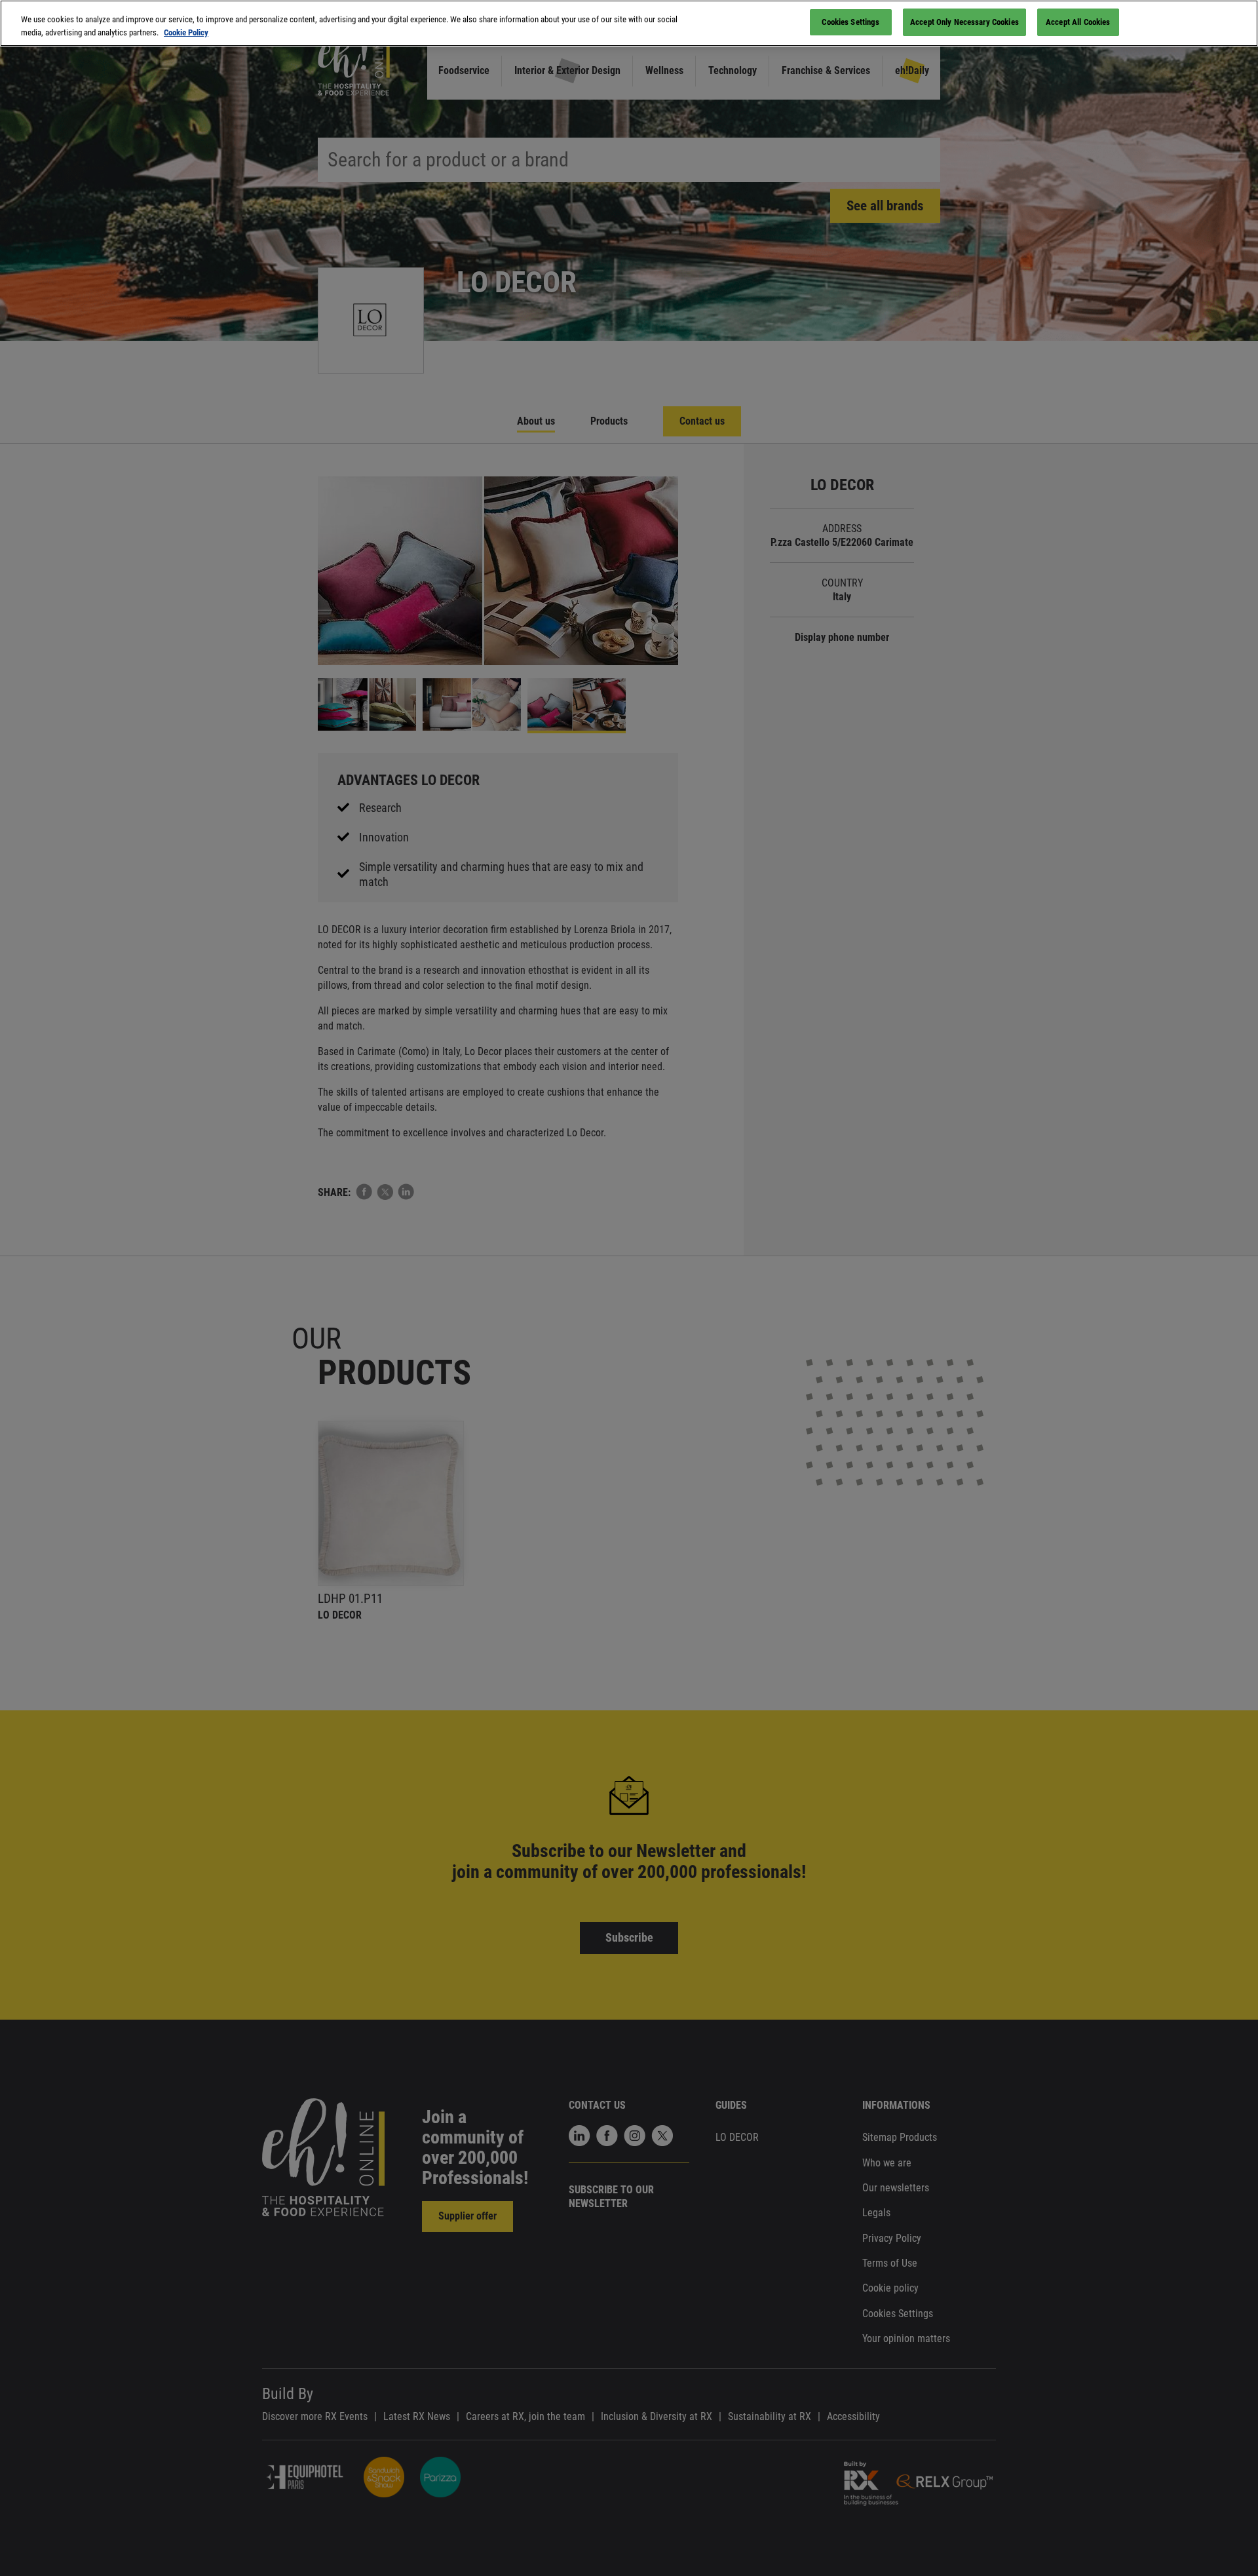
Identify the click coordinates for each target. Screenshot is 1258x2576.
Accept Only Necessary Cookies (964, 22)
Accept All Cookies (1078, 22)
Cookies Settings (850, 22)
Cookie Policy (186, 32)
